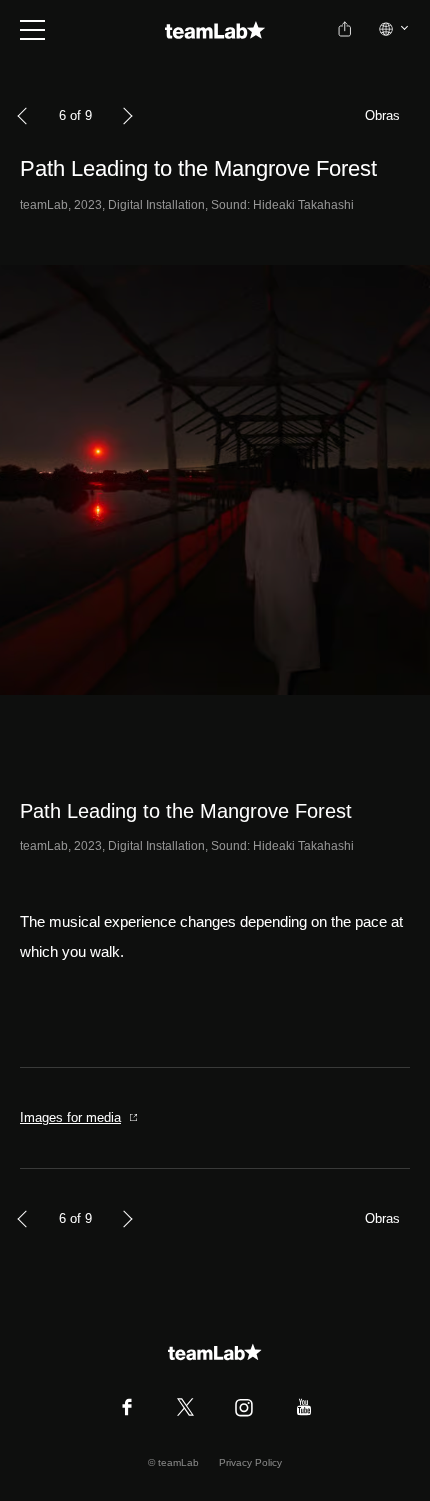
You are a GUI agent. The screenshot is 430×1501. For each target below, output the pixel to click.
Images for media (70, 1117)
